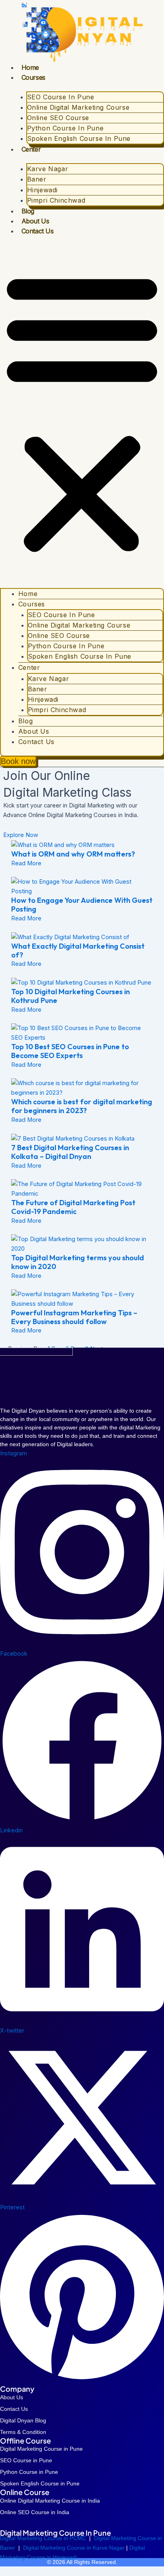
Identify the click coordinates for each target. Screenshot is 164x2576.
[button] (82, 412)
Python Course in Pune (65, 128)
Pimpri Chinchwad (56, 200)
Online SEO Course (58, 118)
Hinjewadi (42, 190)
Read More (26, 863)
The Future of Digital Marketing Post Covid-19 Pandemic (73, 1207)
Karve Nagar (48, 169)
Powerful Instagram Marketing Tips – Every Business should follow (74, 1317)
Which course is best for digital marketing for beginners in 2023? (82, 1106)
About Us (35, 221)
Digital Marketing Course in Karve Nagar (75, 2548)
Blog (28, 211)
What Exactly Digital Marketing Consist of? (78, 950)
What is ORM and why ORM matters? (73, 854)
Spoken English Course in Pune (79, 138)
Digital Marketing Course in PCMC (43, 2538)
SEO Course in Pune (61, 97)
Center (31, 149)
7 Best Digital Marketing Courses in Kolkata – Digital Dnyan (70, 1152)
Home (30, 67)
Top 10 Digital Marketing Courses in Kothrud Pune (70, 996)
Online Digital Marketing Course (78, 107)
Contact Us (38, 231)
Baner (37, 179)
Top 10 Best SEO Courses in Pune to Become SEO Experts (70, 1051)
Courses (33, 77)
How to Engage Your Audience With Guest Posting (82, 905)
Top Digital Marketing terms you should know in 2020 (78, 1262)
